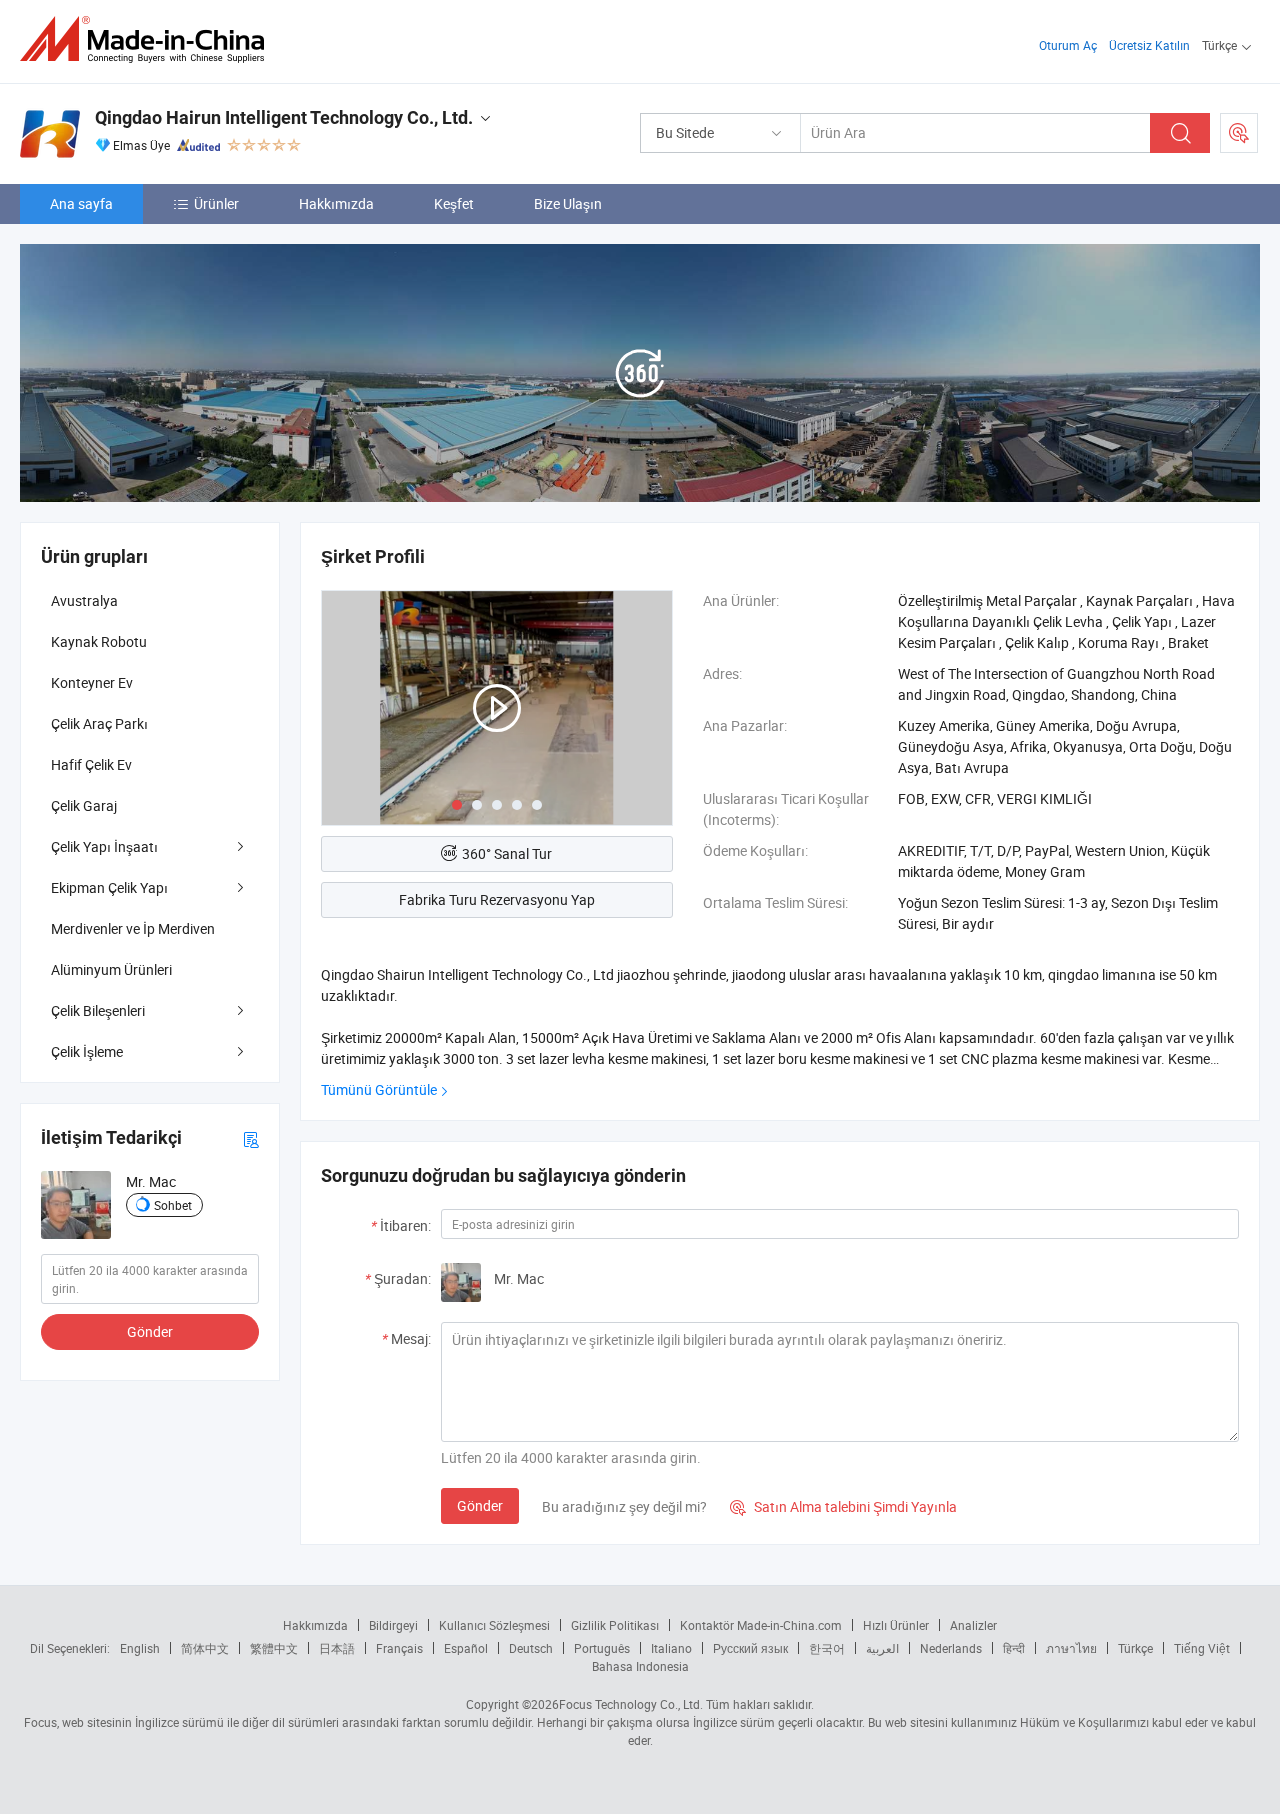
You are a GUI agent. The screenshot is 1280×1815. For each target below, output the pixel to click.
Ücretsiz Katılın (1149, 45)
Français (399, 1648)
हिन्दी (1014, 1648)
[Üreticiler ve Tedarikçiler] (148, 39)
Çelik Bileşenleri (98, 1010)
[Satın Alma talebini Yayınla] (1239, 133)
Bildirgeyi (393, 1625)
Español (466, 1648)
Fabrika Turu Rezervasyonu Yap (497, 899)
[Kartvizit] (251, 1137)
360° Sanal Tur (507, 853)
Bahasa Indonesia (640, 1666)
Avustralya (84, 600)
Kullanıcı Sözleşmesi (494, 1625)
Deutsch (531, 1648)
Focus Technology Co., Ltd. (631, 1704)
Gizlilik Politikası (615, 1625)
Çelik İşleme (87, 1051)
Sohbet (173, 1205)
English (140, 1648)
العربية (882, 1648)
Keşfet (454, 203)
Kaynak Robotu (99, 641)
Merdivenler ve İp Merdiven (133, 928)
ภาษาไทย (1071, 1648)
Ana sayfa (81, 203)
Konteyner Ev (92, 682)
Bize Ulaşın (568, 203)
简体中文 (205, 1648)
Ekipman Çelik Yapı (109, 887)
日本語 (337, 1648)
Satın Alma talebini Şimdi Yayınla (843, 1506)
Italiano (671, 1648)
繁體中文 (274, 1648)
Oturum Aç (1068, 45)
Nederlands (951, 1648)
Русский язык (750, 1648)
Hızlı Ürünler (896, 1625)
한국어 (827, 1648)
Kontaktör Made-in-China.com (761, 1625)
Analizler (973, 1625)
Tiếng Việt (1202, 1648)
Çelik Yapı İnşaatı (104, 846)
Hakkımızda (336, 203)
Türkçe (1135, 1648)
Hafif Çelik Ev (91, 764)
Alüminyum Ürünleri (111, 969)
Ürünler (216, 203)
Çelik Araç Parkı (99, 723)
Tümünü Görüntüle (379, 1089)
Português (602, 1648)
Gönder (480, 1505)
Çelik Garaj (84, 805)
